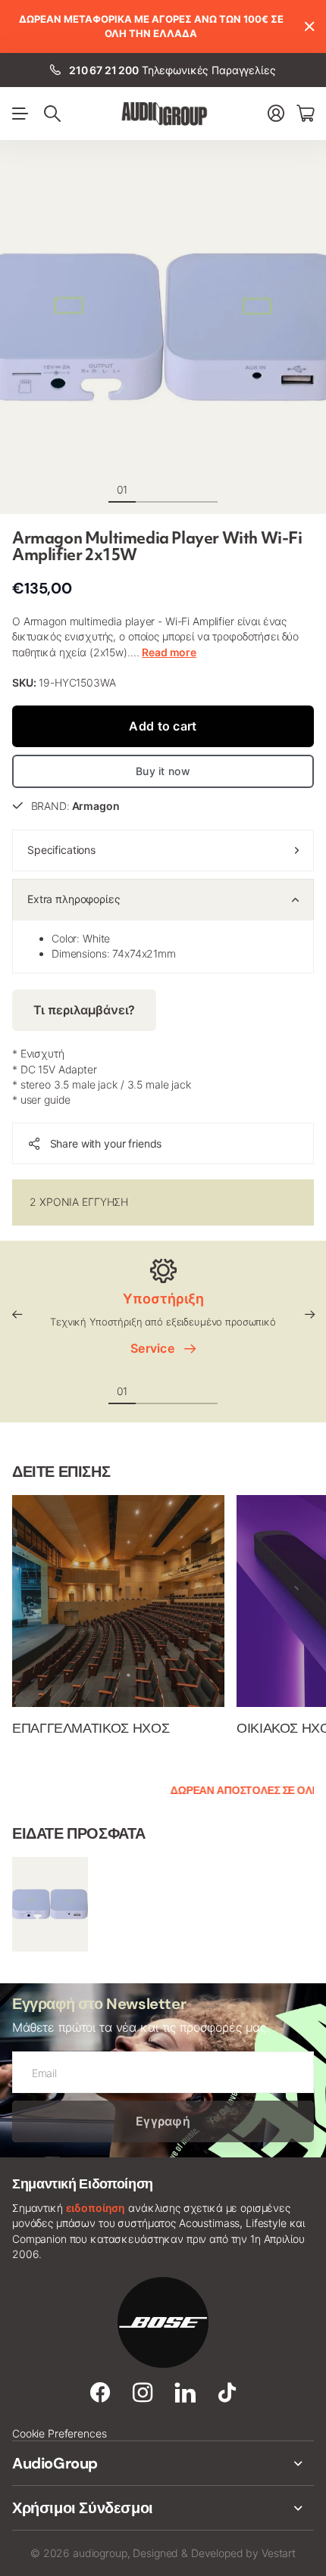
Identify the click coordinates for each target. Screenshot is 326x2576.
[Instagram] (143, 2393)
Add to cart (163, 726)
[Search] (52, 114)
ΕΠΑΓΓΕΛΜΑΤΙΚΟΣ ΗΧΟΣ (91, 1728)
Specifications (61, 850)
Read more (169, 652)
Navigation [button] (20, 114)
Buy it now (163, 771)
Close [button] (309, 26)
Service (156, 1348)
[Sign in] (276, 113)
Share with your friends (106, 1143)
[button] (17, 1315)
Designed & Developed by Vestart (214, 2553)
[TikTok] (227, 2393)
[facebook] (100, 2393)
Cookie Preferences (59, 2433)
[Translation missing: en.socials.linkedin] (185, 2393)
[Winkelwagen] (305, 113)
